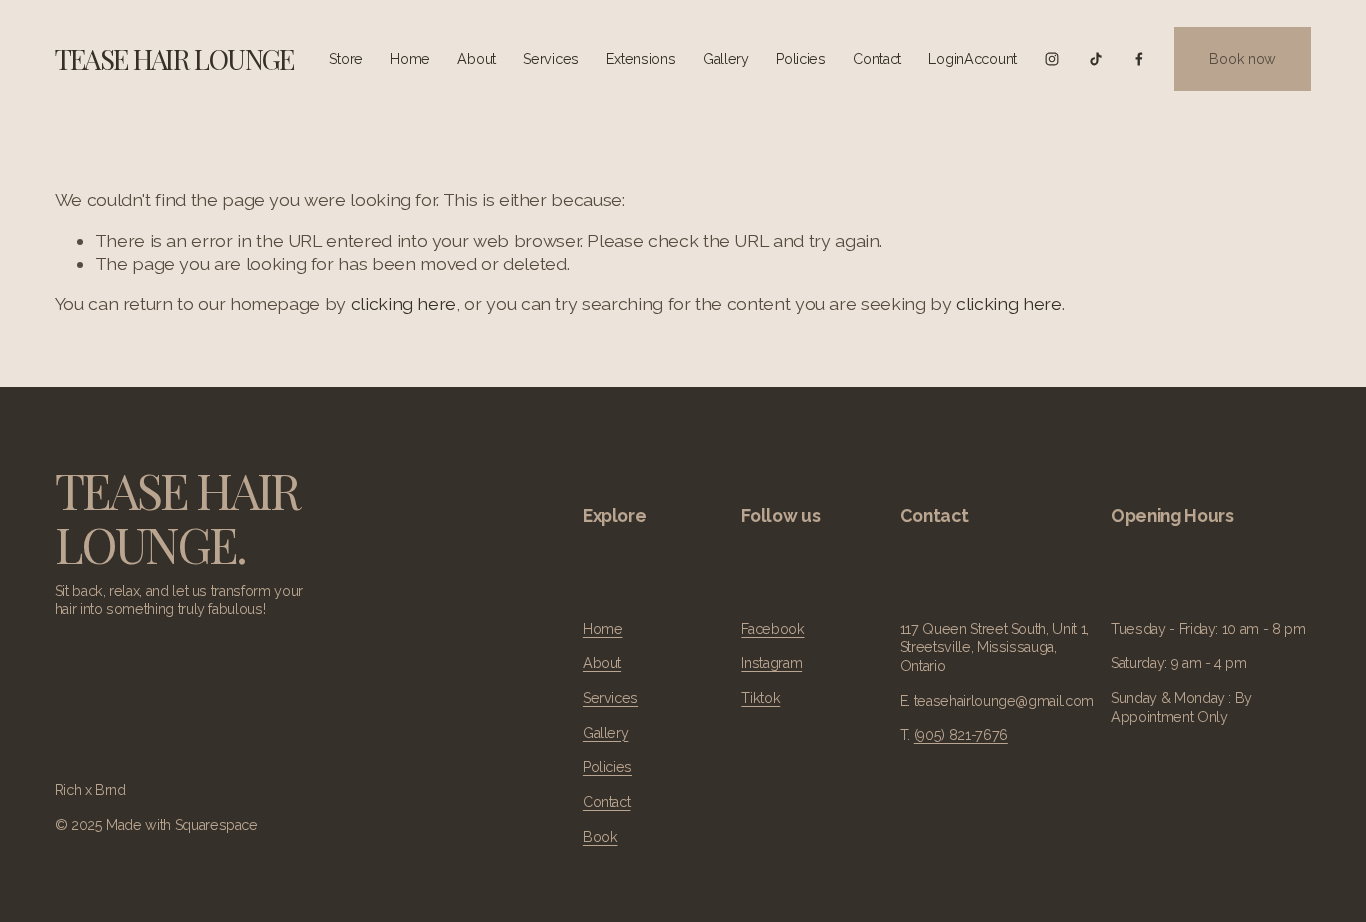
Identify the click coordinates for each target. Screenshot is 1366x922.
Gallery (726, 59)
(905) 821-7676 (961, 735)
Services (551, 59)
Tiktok (760, 698)
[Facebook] (1139, 59)
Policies (801, 59)
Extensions (640, 59)
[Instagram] (1052, 59)
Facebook (772, 629)
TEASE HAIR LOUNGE (174, 58)
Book (600, 837)
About (476, 59)
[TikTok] (1096, 59)
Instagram (771, 663)
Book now (1242, 59)
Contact (877, 59)
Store (346, 59)
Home (410, 59)
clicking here (403, 303)
